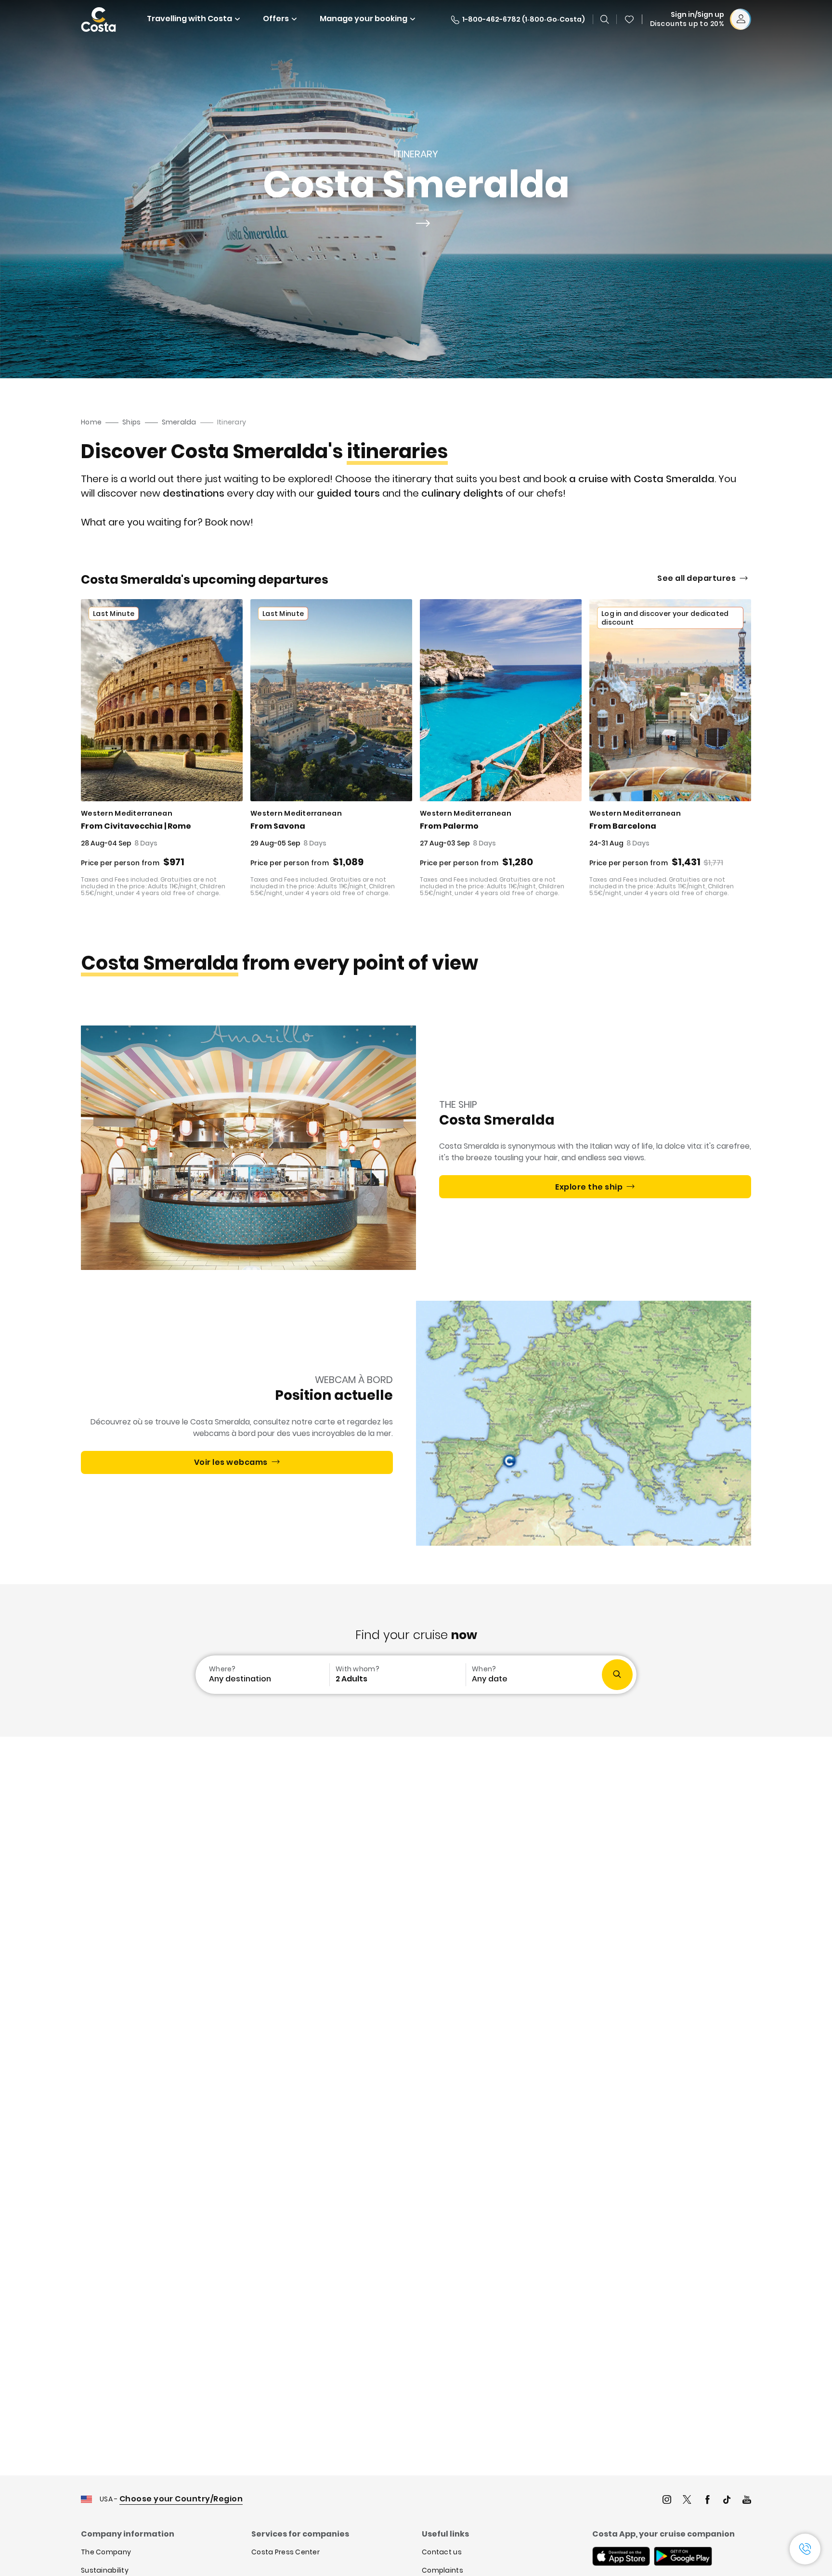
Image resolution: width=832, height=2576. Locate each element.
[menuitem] (261, 1675)
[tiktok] (727, 2501)
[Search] (605, 19)
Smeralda (179, 422)
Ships (131, 422)
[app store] (621, 2557)
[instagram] (667, 2501)
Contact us (442, 2552)
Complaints (442, 2570)
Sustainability (105, 2570)
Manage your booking (364, 19)
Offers (276, 19)
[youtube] (747, 2501)
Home (91, 422)
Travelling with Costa (189, 19)
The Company (106, 2552)
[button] (629, 19)
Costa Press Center (286, 2552)
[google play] (683, 2557)
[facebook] (707, 2501)
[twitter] (687, 2501)
